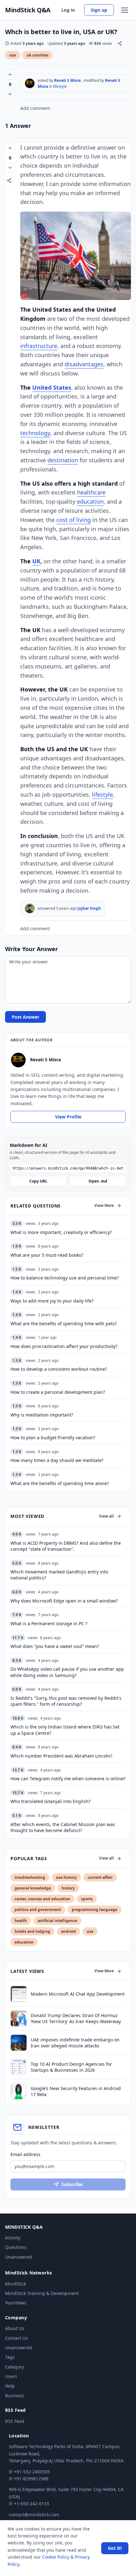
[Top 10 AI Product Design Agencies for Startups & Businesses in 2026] (19, 2067)
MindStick (15, 2284)
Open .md (98, 1181)
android (68, 1931)
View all (106, 1516)
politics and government (38, 1910)
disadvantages (84, 364)
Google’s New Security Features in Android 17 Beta (76, 2091)
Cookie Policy (56, 2557)
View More (104, 1205)
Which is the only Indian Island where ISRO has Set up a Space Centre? (65, 1730)
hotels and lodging (32, 1931)
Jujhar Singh (89, 908)
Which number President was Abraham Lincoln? (61, 1756)
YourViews (16, 2303)
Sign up (99, 10)
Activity (13, 2238)
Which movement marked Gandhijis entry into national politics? (59, 1575)
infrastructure (39, 346)
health (21, 1921)
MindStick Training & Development (42, 2293)
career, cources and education (42, 1899)
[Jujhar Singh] (30, 908)
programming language (95, 1910)
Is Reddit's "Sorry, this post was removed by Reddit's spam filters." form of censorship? (66, 1701)
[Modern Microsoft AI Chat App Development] (19, 1994)
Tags (10, 2357)
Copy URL (38, 1181)
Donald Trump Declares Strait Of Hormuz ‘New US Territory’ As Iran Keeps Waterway (76, 2018)
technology (35, 433)
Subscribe (72, 2184)
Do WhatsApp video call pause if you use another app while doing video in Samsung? (67, 1672)
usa (12, 55)
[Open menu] (125, 10)
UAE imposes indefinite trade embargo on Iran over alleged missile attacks (75, 2043)
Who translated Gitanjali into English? (50, 1801)
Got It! (115, 2548)
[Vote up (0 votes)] (10, 75)
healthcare (91, 492)
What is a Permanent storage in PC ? (49, 1623)
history (68, 1888)
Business (15, 2396)
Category (15, 2367)
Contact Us (16, 2338)
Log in (68, 10)
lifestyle (60, 86)
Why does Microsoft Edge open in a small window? (64, 1601)
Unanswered (19, 2257)
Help (10, 2386)
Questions (16, 2247)
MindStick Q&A (28, 10)
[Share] (120, 43)
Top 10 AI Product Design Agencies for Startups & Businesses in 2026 (71, 2067)
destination (63, 460)
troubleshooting (30, 1877)
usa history (66, 1877)
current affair (100, 1877)
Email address (25, 2154)
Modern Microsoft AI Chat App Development (78, 1994)
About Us (15, 2328)
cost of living (74, 520)
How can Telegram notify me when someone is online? (68, 1779)
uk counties (37, 55)
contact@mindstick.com (34, 2515)
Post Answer (25, 1017)
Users (11, 2376)
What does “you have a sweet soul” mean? (55, 1646)
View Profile (68, 1117)
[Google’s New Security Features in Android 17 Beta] (19, 2091)
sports (87, 1899)
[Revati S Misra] (30, 83)
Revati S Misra (67, 80)
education (90, 501)
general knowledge (33, 1888)
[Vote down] (10, 94)
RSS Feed (15, 2421)
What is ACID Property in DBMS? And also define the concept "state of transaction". (66, 1546)
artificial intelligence (57, 1921)
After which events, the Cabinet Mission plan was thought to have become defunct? (63, 1827)
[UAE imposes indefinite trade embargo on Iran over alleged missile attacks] (19, 2043)
